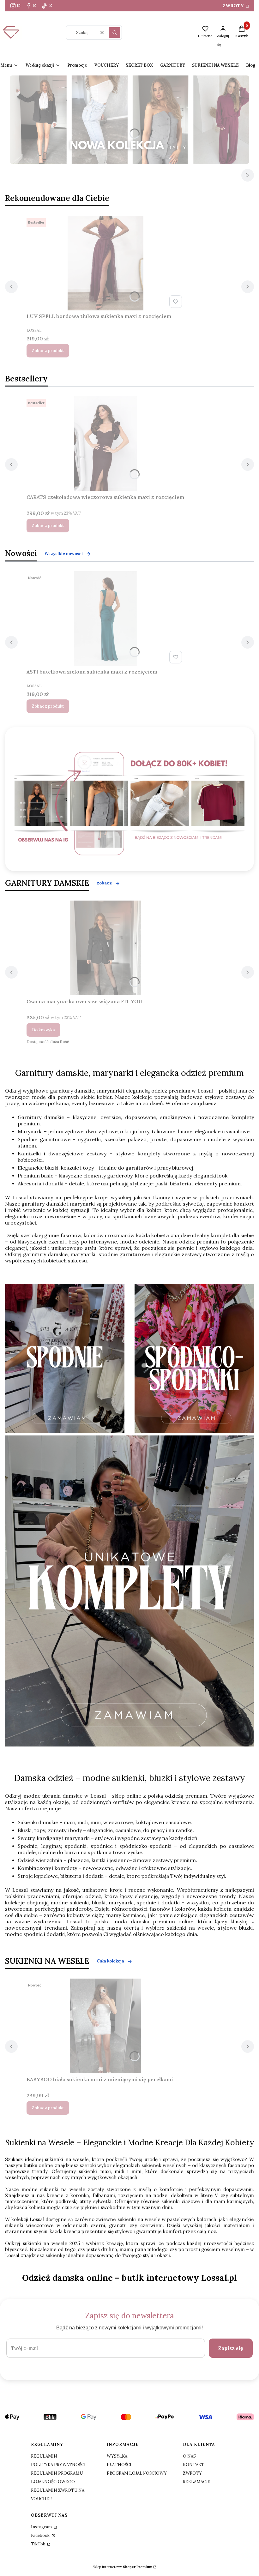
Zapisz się (231, 2348)
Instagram (42, 2527)
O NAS (189, 2456)
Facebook (41, 2535)
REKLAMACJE (197, 2482)
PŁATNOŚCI (119, 2465)
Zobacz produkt (48, 351)
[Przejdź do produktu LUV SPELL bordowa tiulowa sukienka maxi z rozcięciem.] (105, 263)
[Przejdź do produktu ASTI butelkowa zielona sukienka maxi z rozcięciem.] (105, 619)
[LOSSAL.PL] (129, 804)
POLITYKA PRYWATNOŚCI (58, 2465)
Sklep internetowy (122, 2567)
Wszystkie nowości (64, 554)
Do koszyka (43, 1030)
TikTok (39, 2544)
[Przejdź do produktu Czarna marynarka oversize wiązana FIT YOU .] (105, 948)
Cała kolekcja (110, 1961)
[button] (115, 33)
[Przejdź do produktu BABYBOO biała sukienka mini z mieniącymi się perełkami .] (105, 2026)
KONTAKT (194, 2465)
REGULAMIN (44, 2456)
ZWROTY (234, 6)
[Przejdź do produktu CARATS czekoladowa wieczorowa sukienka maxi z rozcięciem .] (105, 444)
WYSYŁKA (117, 2456)
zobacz (104, 883)
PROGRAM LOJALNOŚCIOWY (137, 2473)
